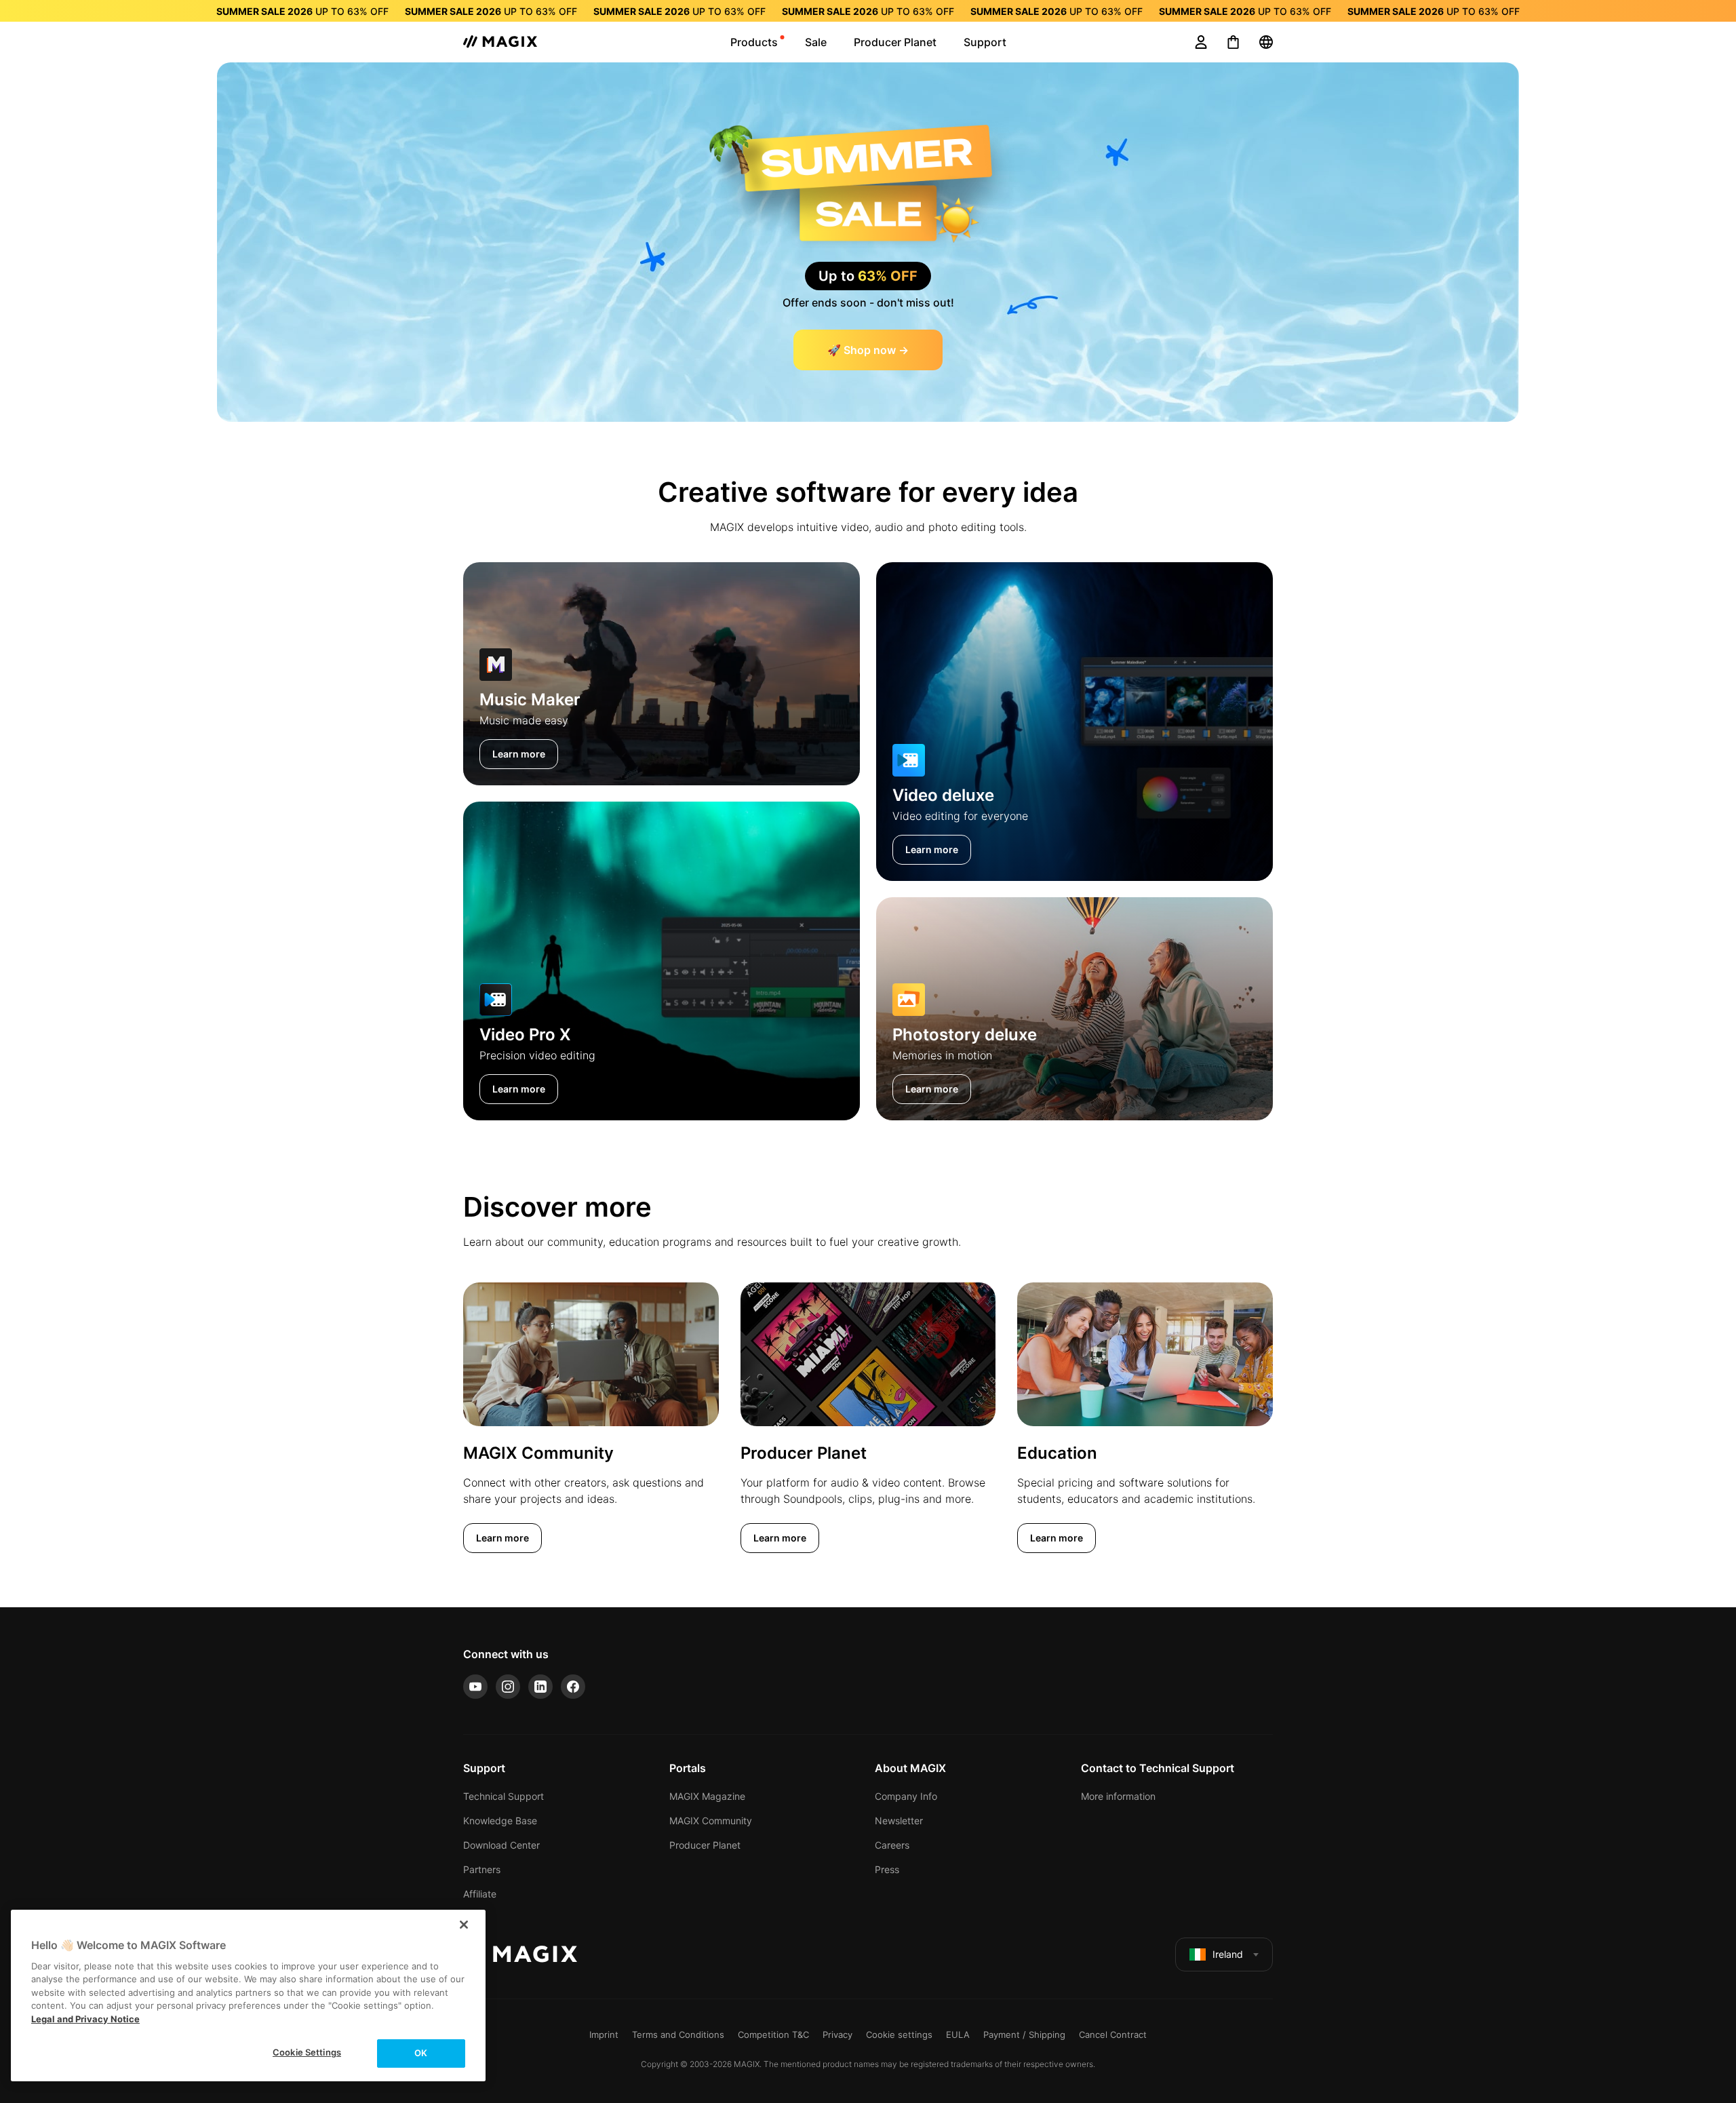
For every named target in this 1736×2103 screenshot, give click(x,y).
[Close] (464, 1925)
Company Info (906, 1796)
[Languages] (1266, 42)
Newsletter (899, 1821)
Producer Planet (705, 1845)
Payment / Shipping (1024, 2035)
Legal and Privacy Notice (85, 2019)
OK (421, 2053)
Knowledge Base (500, 1821)
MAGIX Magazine (707, 1796)
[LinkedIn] (540, 1687)
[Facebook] (573, 1687)
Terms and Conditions (678, 2035)
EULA (958, 2035)
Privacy (837, 2035)
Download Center (501, 1845)
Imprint (604, 2035)
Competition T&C (773, 2035)
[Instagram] (508, 1687)
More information (1118, 1796)
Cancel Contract (1113, 2035)
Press (887, 1869)
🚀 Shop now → (868, 350)
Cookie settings (899, 2035)
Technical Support (504, 1796)
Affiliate (480, 1894)
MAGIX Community (711, 1821)
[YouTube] (475, 1687)
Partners (482, 1869)
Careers (892, 1845)
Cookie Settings (307, 2052)
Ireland (1228, 1954)
